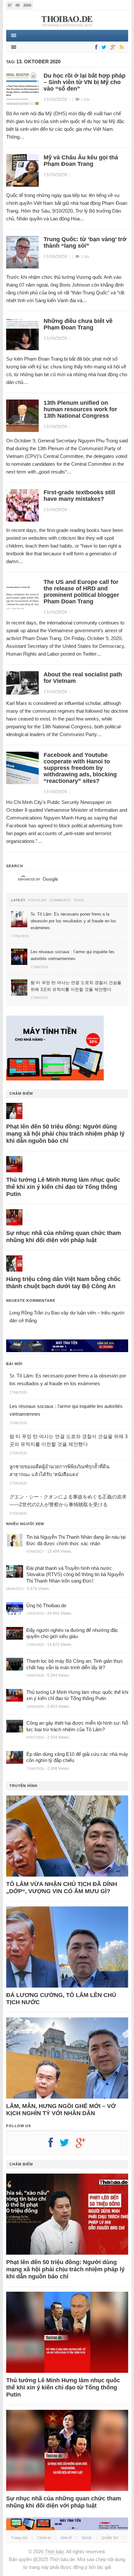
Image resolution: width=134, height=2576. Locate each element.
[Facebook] (95, 48)
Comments (60, 900)
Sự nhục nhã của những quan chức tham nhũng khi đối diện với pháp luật (64, 1237)
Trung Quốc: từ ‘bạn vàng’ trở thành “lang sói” (85, 242)
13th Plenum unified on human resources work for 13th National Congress (80, 409)
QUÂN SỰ (110, 2538)
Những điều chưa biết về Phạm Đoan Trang (78, 324)
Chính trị (44, 2538)
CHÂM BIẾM (21, 1093)
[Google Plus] (84, 2145)
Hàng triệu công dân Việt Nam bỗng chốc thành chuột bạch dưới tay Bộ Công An (63, 1283)
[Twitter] (103, 48)
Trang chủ (19, 2538)
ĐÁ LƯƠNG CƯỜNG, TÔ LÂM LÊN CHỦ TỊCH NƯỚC (61, 1999)
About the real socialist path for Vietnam (83, 678)
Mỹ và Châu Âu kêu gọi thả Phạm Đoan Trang (81, 161)
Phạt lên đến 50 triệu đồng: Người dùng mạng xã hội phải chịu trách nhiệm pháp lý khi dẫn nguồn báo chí (65, 1134)
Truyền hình (23, 1786)
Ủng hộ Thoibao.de (46, 1605)
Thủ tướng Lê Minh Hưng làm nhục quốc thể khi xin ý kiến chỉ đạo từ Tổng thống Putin (63, 1187)
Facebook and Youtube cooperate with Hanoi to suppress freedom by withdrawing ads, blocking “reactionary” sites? (80, 768)
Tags (79, 900)
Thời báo (54, 2551)
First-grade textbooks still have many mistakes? (79, 496)
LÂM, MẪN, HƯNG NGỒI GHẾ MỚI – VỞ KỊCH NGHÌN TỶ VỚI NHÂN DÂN (61, 2110)
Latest (18, 900)
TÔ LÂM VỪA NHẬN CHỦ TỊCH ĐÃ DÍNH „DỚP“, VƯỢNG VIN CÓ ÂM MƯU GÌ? (62, 1888)
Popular (37, 900)
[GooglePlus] (112, 48)
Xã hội (87, 2538)
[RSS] (121, 48)
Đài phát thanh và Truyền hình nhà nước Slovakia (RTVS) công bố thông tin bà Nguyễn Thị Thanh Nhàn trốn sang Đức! (75, 1574)
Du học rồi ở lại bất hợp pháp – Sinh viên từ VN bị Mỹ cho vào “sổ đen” (85, 82)
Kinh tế (66, 2538)
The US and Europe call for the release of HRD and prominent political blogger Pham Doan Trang (81, 592)
